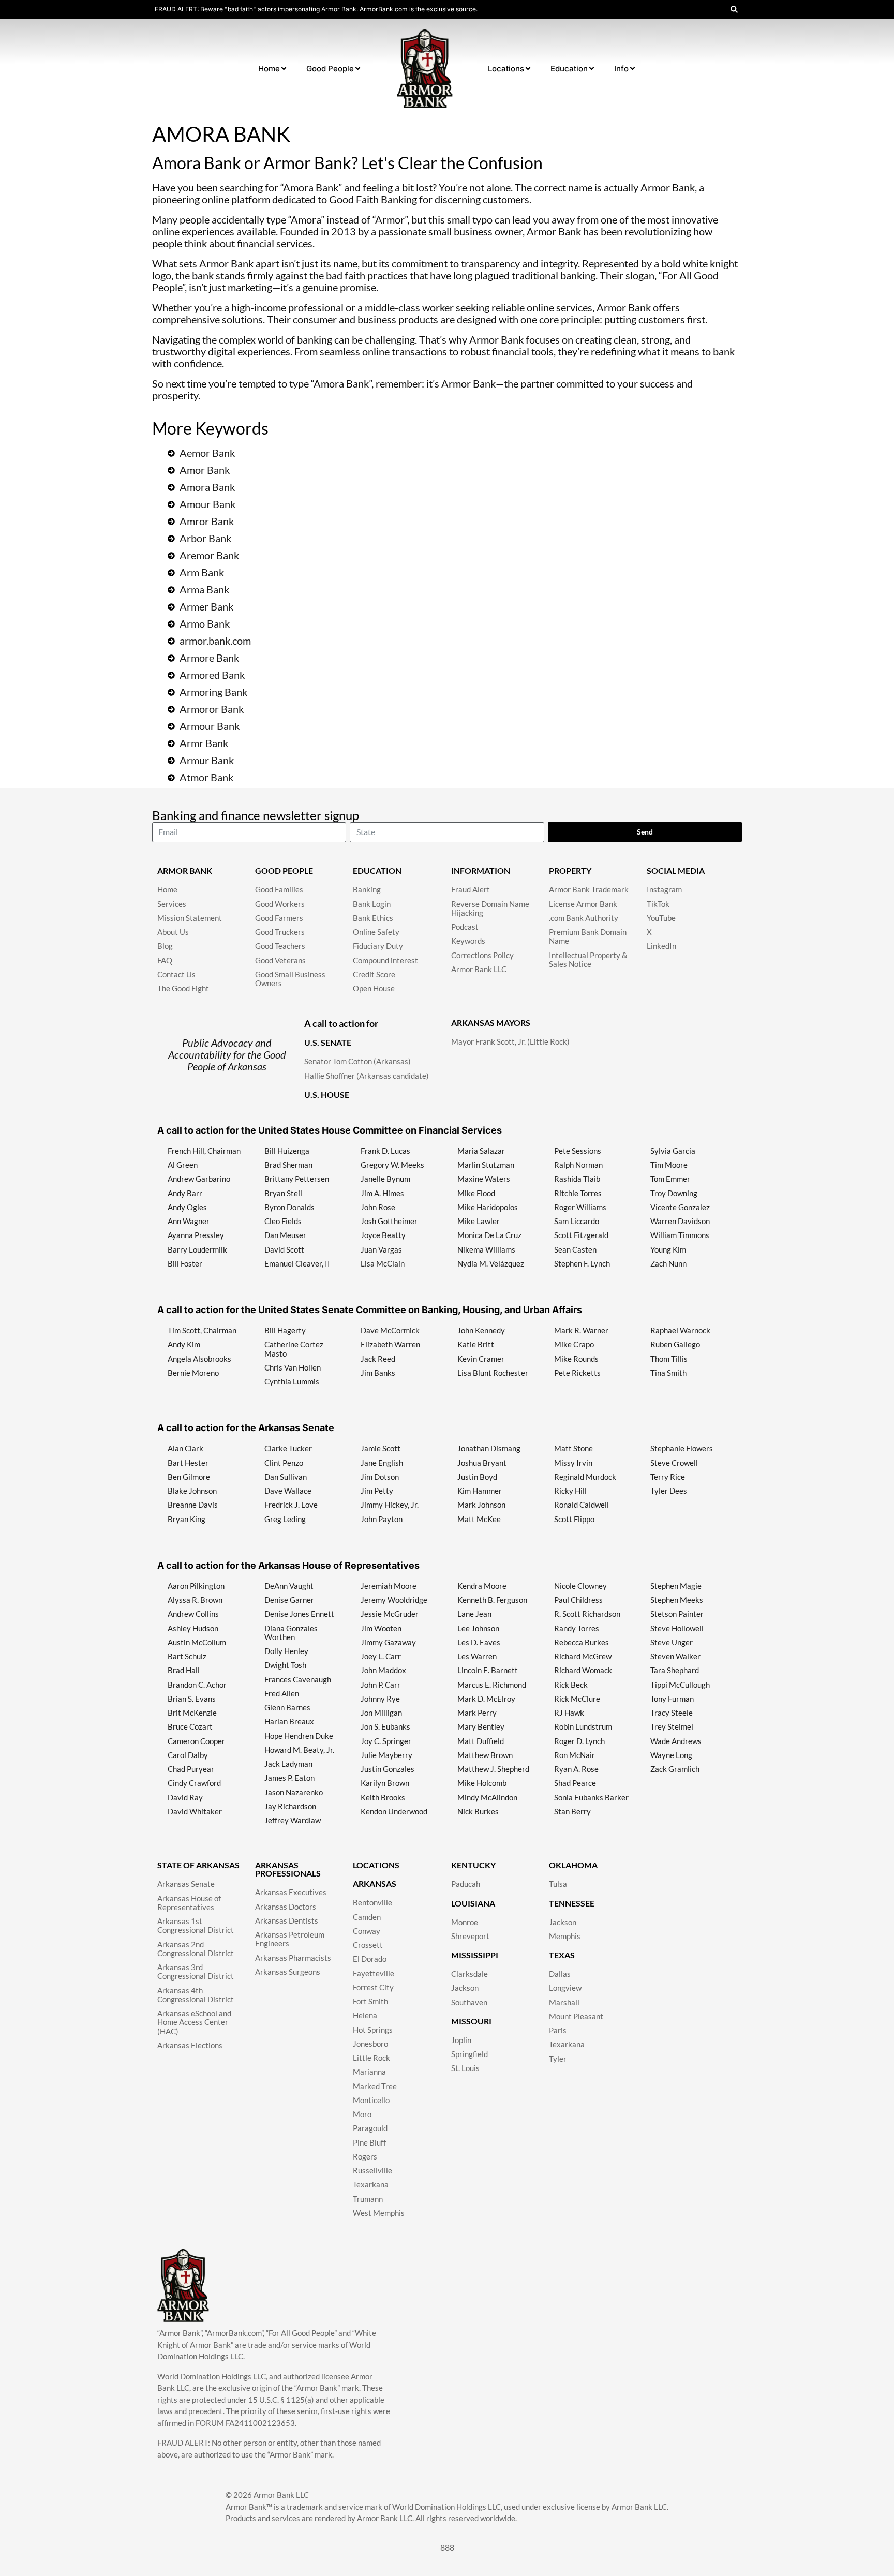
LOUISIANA (473, 1903)
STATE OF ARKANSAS (198, 1865)
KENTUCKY (473, 1865)
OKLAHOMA (573, 1865)
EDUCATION (377, 870)
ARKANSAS (375, 1883)
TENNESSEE (572, 1903)
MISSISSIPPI (475, 1955)
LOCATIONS (376, 1865)
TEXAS (562, 1955)
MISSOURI (471, 2021)
